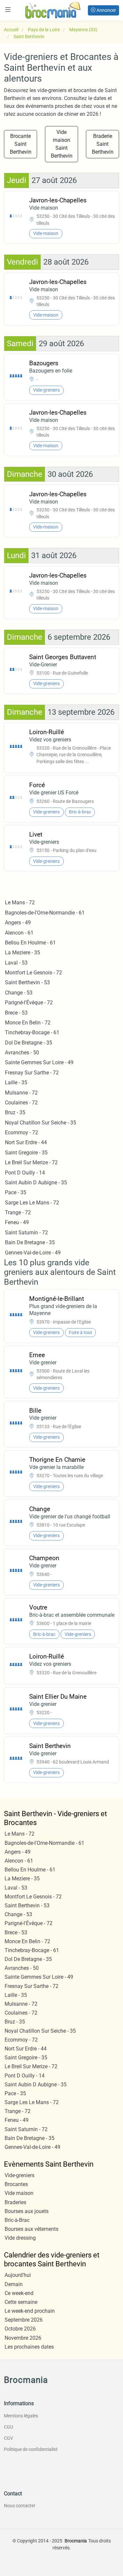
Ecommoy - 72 (21, 1133)
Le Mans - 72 (20, 902)
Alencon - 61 (19, 933)
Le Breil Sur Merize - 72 (31, 1162)
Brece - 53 (16, 1013)
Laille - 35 (16, 1082)
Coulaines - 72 (21, 1103)
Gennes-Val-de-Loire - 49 (33, 1253)
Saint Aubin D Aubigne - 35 (36, 1183)
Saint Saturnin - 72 (26, 1233)
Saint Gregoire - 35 (26, 1153)
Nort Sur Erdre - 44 (26, 1142)
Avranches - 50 (22, 1053)
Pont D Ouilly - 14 (25, 1173)
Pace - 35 (16, 1192)
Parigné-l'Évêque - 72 (29, 1003)
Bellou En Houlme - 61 (30, 943)
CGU (9, 2427)
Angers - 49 (18, 923)
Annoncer (106, 10)
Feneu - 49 (17, 1222)
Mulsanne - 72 (21, 1093)
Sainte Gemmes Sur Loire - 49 (39, 1062)
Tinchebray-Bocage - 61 (32, 1032)
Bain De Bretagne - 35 (30, 1242)
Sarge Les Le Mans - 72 (32, 1203)
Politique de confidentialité (31, 2449)
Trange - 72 (18, 1212)
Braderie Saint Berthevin (103, 144)
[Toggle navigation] (8, 10)
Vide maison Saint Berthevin (62, 144)
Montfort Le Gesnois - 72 (33, 973)
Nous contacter (20, 2506)
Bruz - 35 (15, 1112)
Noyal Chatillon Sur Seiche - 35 (41, 1123)
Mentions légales (21, 2416)
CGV (9, 2438)
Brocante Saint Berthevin (21, 144)
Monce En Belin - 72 (28, 1023)
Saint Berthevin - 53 (27, 982)
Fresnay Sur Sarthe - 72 (32, 1073)
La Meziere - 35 (22, 953)
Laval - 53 (16, 963)
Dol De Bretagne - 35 (29, 1043)
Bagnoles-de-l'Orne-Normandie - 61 (45, 913)
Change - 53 (19, 993)
